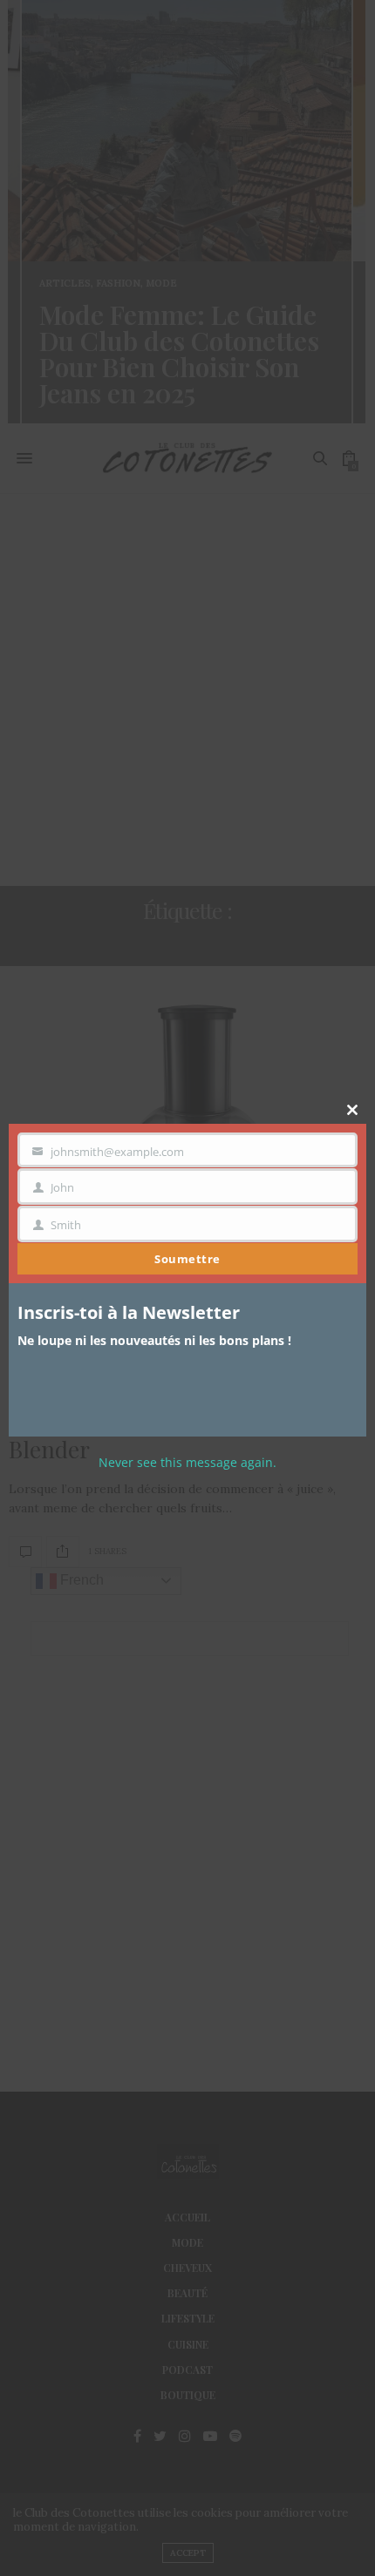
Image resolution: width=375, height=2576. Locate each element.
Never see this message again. (187, 1462)
